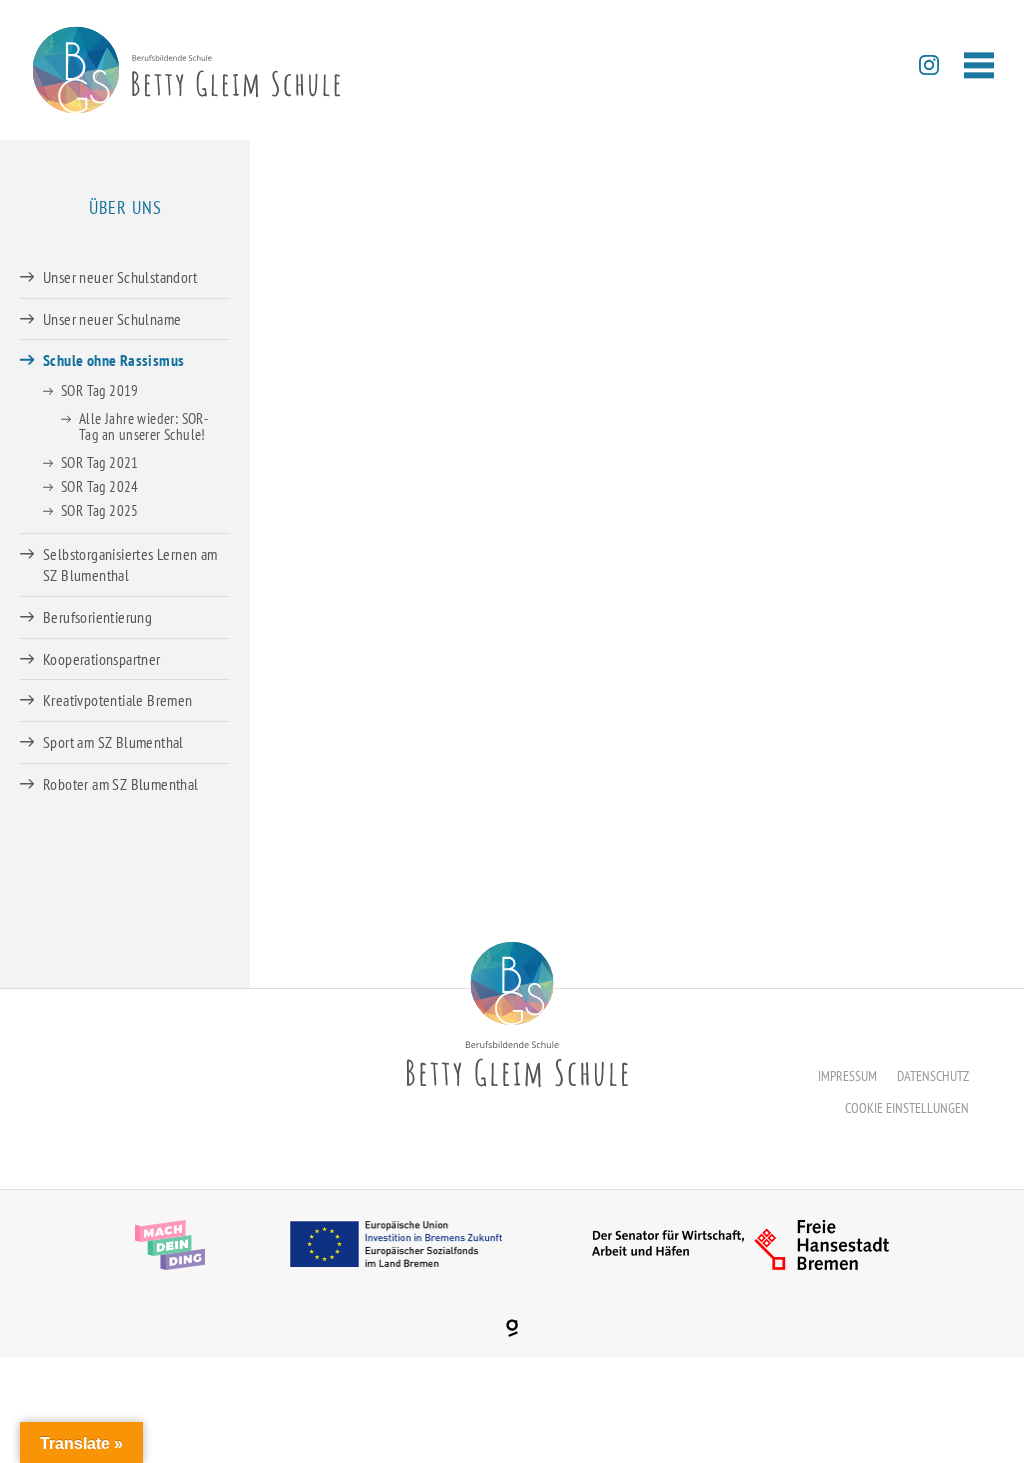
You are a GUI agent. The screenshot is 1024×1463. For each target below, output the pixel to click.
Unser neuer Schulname (112, 319)
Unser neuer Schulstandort (120, 277)
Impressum (847, 1076)
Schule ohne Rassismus (113, 360)
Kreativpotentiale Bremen (118, 700)
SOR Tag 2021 (100, 462)
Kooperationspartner (102, 659)
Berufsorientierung (97, 617)
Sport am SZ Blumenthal (113, 742)
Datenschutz (933, 1076)
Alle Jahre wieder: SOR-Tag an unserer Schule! (143, 426)
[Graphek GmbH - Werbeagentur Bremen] (512, 1328)
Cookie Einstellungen (907, 1108)
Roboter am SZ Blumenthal (121, 784)
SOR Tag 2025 (100, 510)
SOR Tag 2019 (100, 390)
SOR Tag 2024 (100, 486)
